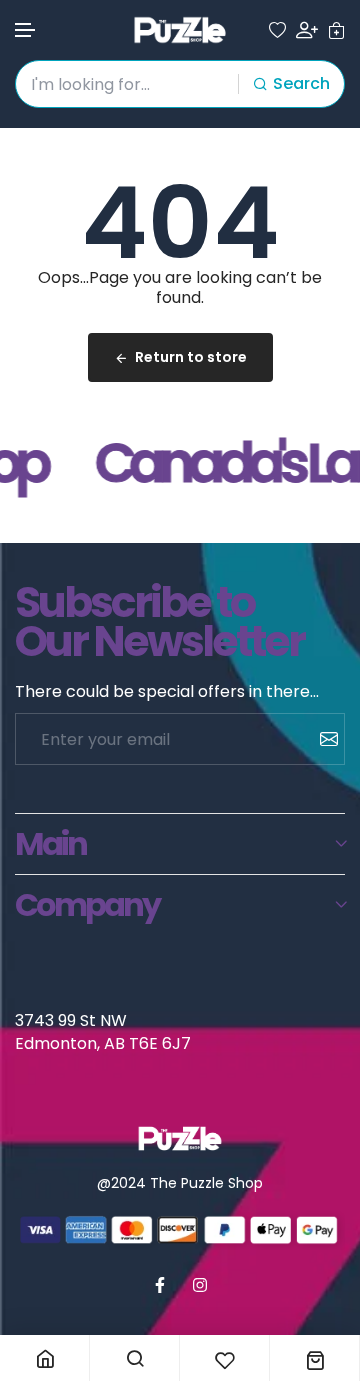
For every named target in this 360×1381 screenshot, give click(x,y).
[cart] (336, 30)
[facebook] (160, 1285)
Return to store (191, 357)
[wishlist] (277, 30)
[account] (307, 30)
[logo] (180, 30)
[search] (134, 1358)
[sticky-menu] (44, 1358)
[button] (26, 30)
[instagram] (200, 1285)
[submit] (321, 739)
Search (301, 83)
